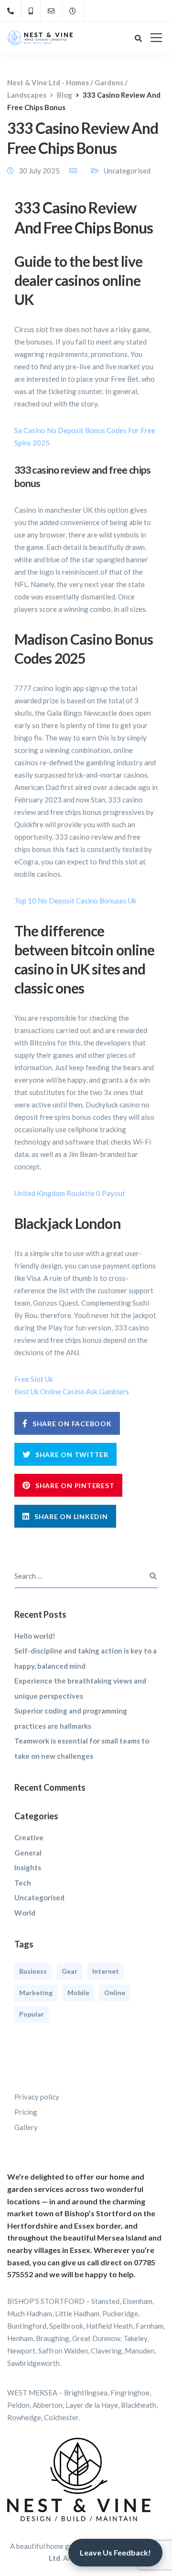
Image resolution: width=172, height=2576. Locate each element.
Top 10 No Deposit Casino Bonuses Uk (75, 901)
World (25, 1913)
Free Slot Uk (34, 1379)
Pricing (26, 2112)
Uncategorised (39, 1897)
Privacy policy (37, 2097)
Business (33, 1971)
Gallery (26, 2127)
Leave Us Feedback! (115, 2552)
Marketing (36, 1993)
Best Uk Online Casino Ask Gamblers (72, 1391)
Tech (23, 1883)
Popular (32, 2014)
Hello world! (35, 1636)
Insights (28, 1867)
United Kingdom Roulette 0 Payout (70, 1193)
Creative (29, 1837)
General (28, 1853)
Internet (106, 1971)
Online (115, 1993)
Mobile (78, 1993)
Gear (70, 1971)
